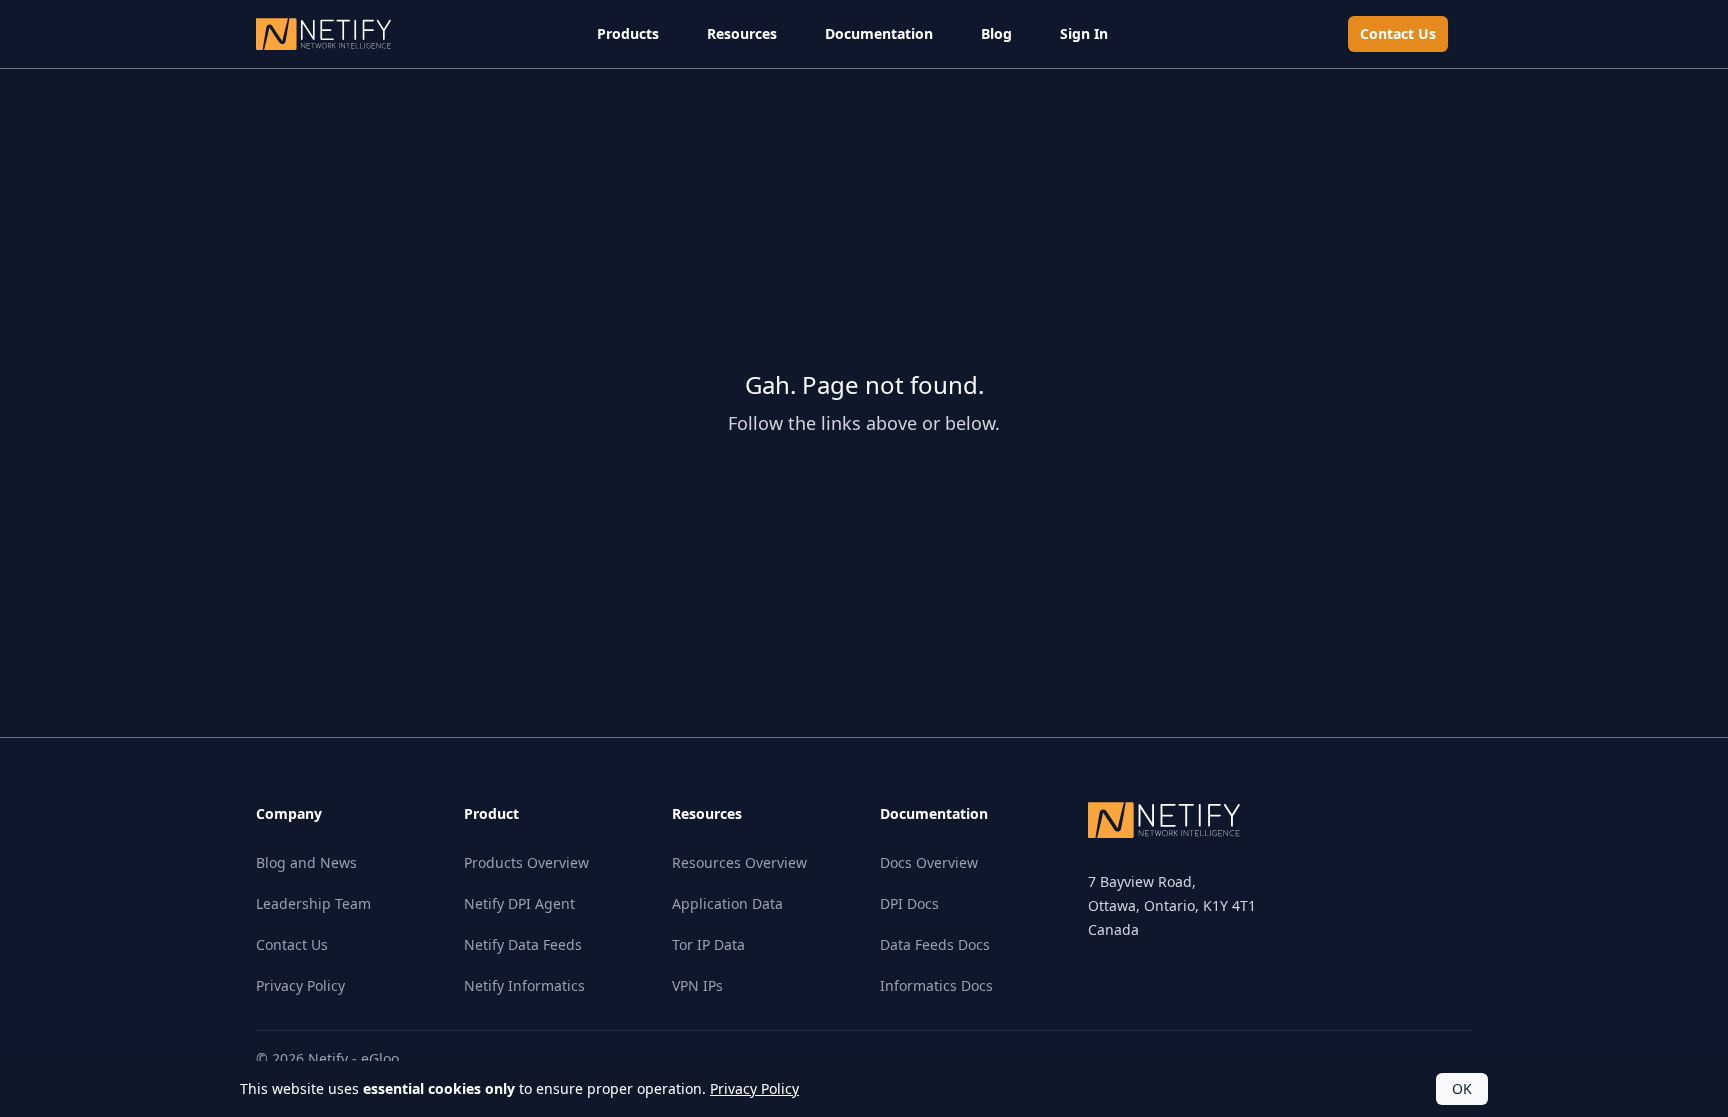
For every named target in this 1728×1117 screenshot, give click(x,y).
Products (628, 33)
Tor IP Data (708, 944)
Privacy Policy (300, 985)
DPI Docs (909, 903)
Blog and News (306, 862)
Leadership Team (313, 903)
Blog (996, 33)
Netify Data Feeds (523, 944)
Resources (742, 33)
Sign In (1084, 33)
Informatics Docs (936, 985)
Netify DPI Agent (519, 903)
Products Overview (526, 862)
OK (1462, 1088)
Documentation (879, 33)
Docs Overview (929, 862)
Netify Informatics (524, 985)
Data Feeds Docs (935, 944)
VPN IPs (697, 985)
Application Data (727, 903)
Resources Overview (739, 862)
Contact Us (1398, 33)
